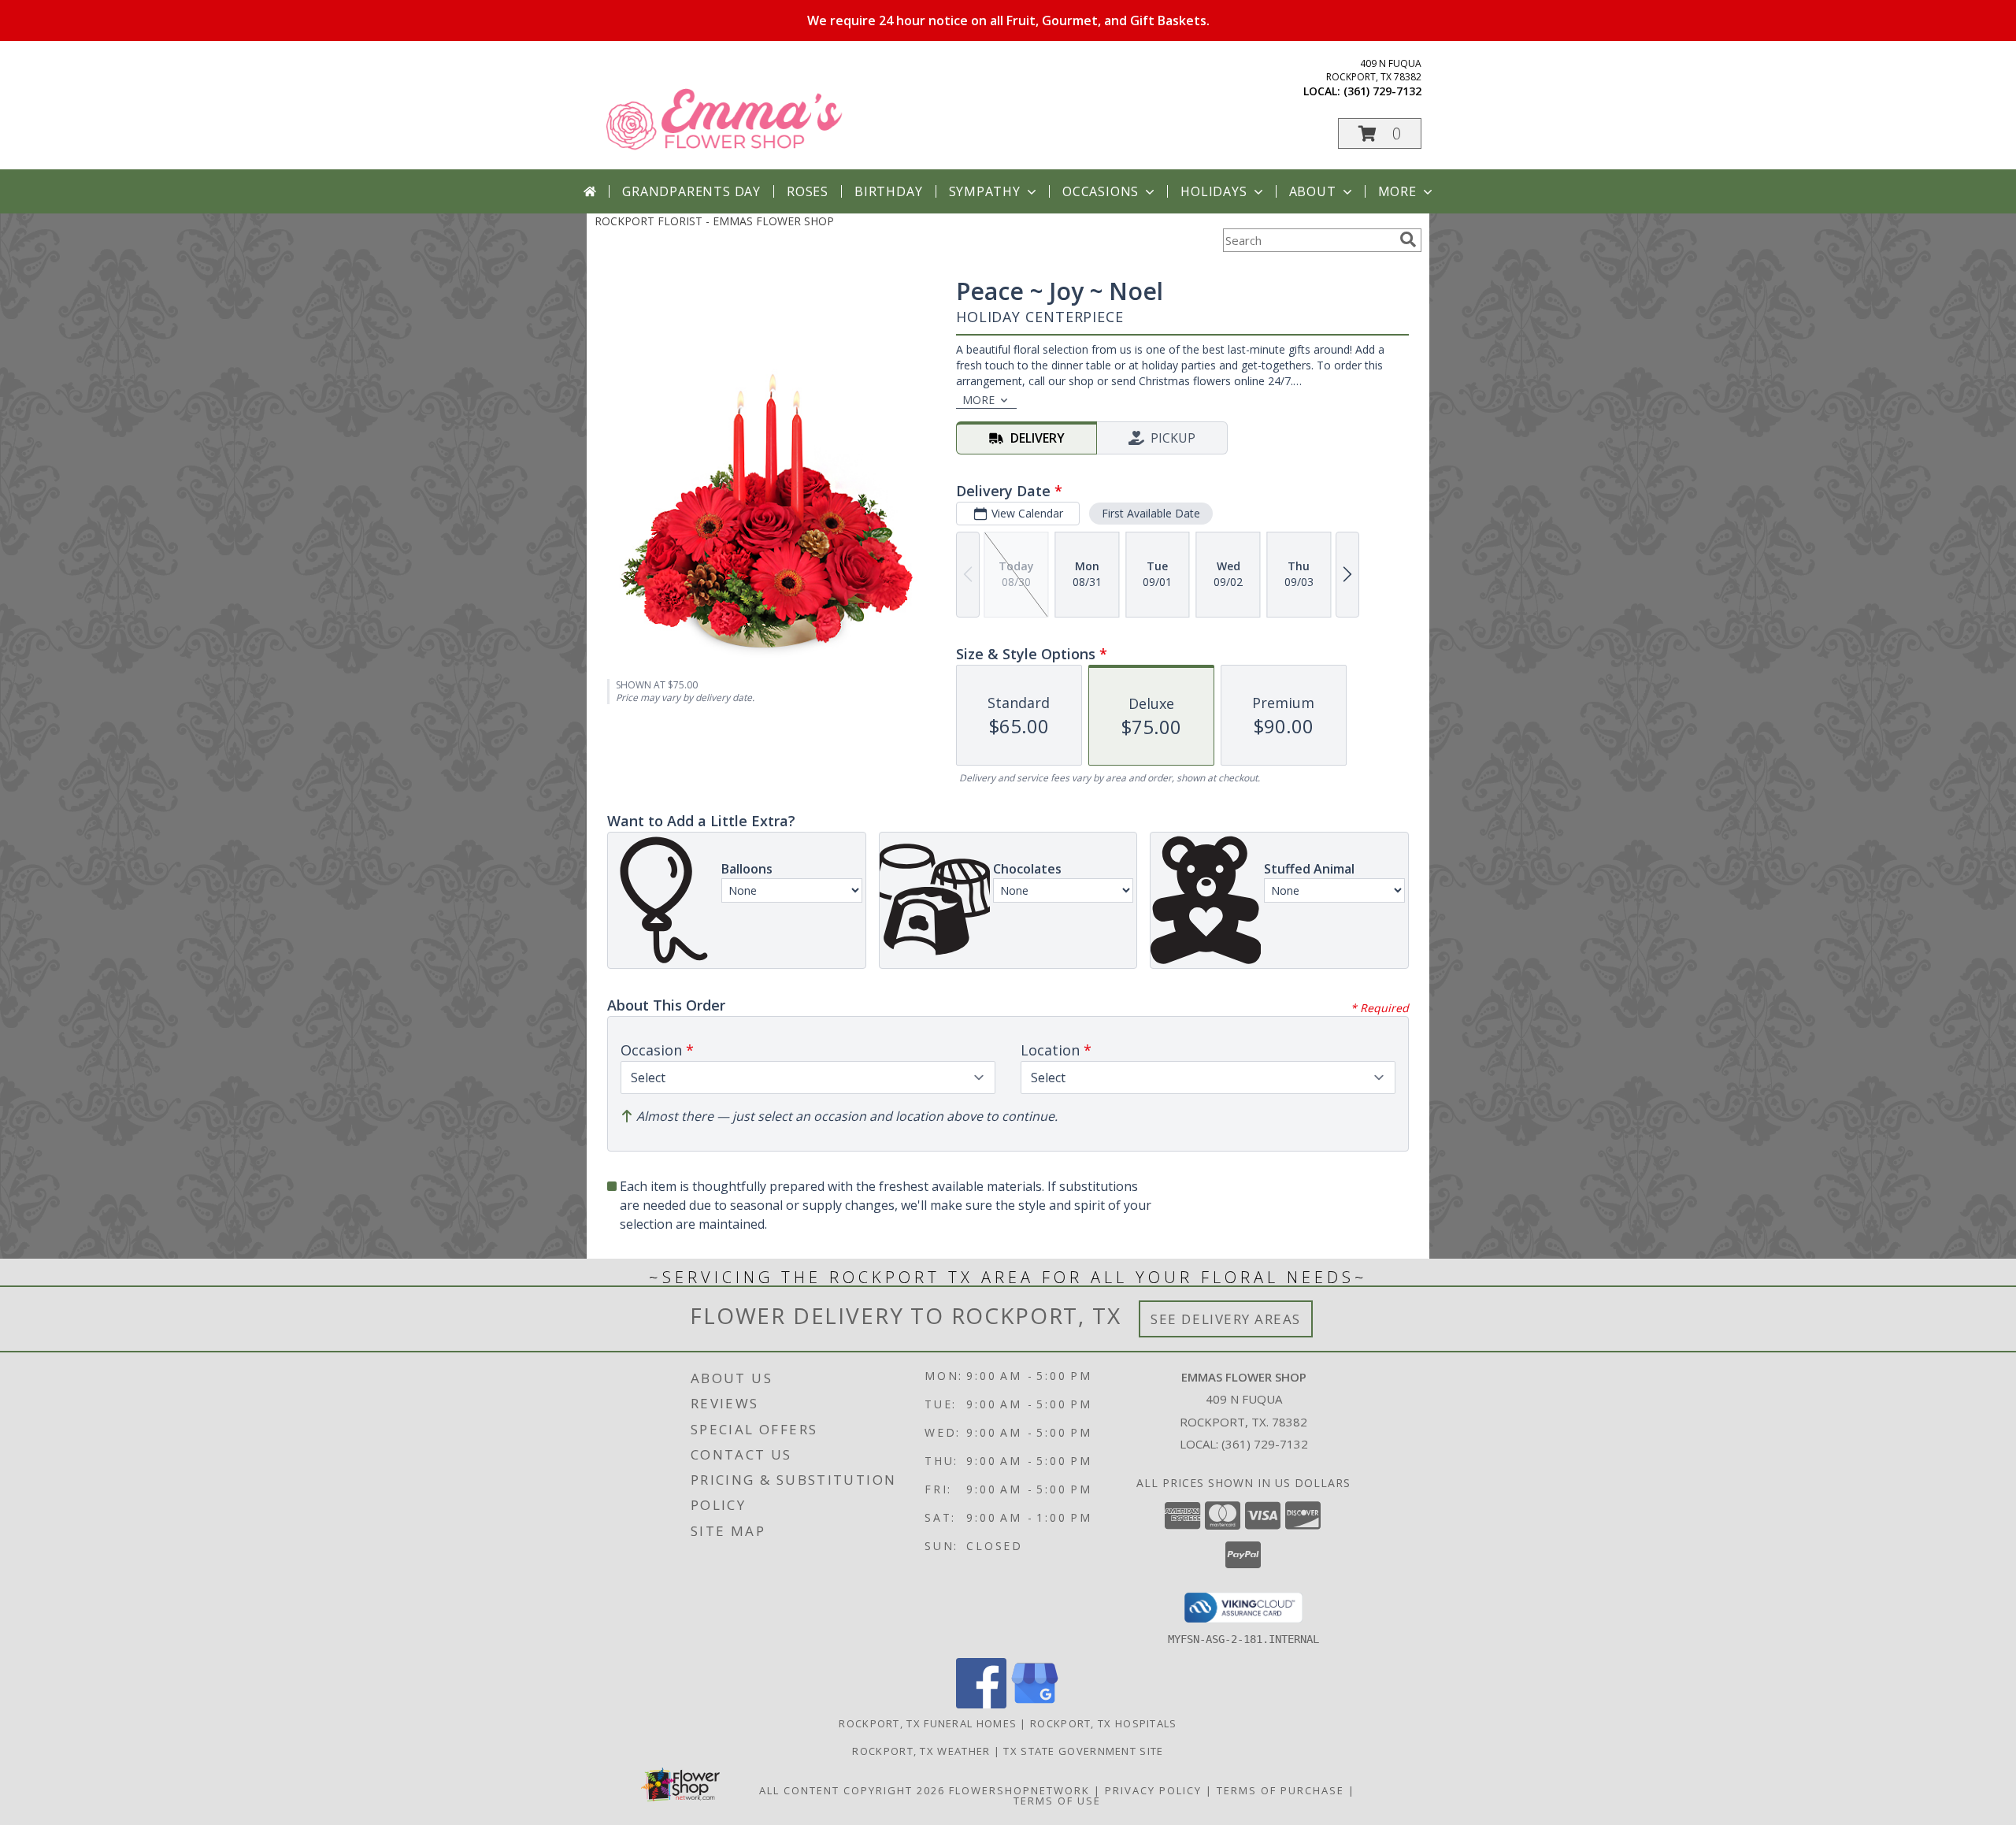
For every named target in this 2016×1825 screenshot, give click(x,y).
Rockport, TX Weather (921, 1751)
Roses (808, 191)
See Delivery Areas (1226, 1319)
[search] (1408, 239)
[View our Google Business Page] (1035, 1704)
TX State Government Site (1083, 1751)
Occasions (1101, 191)
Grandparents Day (691, 191)
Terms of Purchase (1280, 1790)
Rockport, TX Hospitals (1104, 1723)
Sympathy (985, 191)
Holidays (1214, 191)
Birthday (888, 191)
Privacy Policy (1153, 1790)
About (1313, 191)
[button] (1380, 134)
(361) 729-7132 (1382, 91)
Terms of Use (1057, 1801)
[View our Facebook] (981, 1704)
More (1397, 191)
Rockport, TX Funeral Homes (928, 1723)
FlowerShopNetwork (1019, 1790)
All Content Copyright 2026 (852, 1790)
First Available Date (1151, 513)
